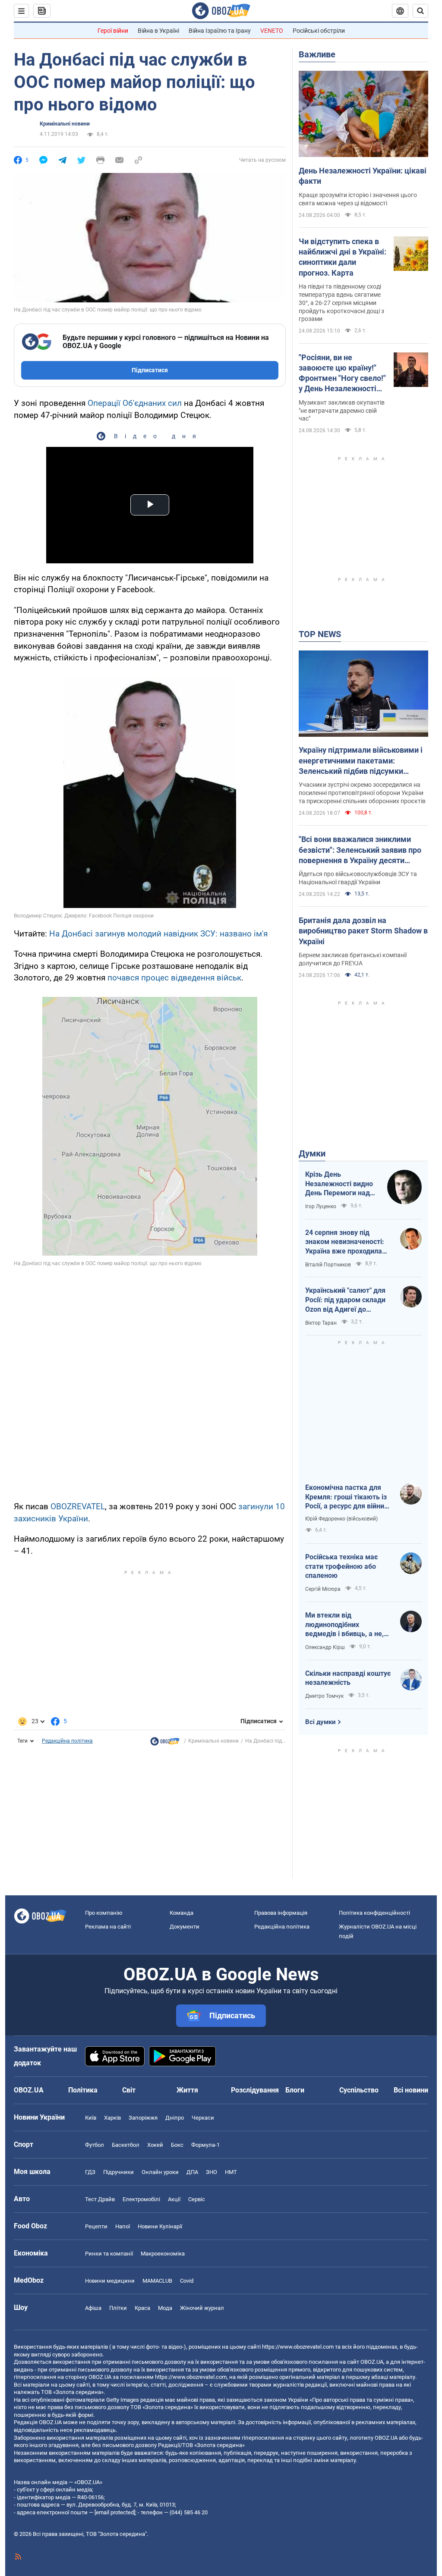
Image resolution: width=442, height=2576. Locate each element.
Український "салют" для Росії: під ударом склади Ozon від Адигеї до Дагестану (345, 1300)
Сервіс (197, 2199)
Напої (123, 2226)
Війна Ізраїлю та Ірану (220, 31)
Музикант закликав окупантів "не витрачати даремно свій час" (342, 411)
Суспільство (359, 2090)
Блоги (295, 2090)
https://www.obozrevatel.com (298, 2347)
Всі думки (320, 1722)
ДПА (192, 2172)
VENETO (272, 31)
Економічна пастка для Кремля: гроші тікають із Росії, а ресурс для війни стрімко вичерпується (346, 1497)
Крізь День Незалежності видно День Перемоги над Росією (339, 1184)
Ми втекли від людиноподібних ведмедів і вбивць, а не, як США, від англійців (344, 1625)
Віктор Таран (321, 1323)
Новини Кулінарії (160, 2226)
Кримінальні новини (65, 124)
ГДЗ (90, 2172)
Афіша (93, 2308)
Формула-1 (205, 2145)
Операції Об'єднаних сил (135, 403)
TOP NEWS (320, 634)
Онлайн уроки (160, 2172)
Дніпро (175, 2118)
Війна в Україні (158, 31)
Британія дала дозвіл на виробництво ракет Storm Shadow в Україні (363, 931)
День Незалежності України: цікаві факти (363, 176)
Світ (129, 2090)
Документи (185, 1927)
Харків (112, 2118)
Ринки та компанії (109, 2254)
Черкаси (203, 2118)
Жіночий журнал (202, 2308)
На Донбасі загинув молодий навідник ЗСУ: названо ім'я (158, 934)
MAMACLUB (157, 2281)
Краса (142, 2308)
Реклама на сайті (108, 1927)
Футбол (95, 2145)
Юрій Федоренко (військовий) (341, 1519)
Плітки (118, 2308)
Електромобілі (141, 2199)
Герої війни (113, 31)
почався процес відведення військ (174, 978)
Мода (165, 2308)
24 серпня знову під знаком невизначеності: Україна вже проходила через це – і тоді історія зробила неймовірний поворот (345, 1242)
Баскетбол (126, 2145)
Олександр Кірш (325, 1647)
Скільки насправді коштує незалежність (348, 1678)
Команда (182, 1913)
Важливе (317, 54)
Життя (187, 2090)
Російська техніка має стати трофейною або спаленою (341, 1566)
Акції (174, 2199)
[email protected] (115, 2512)
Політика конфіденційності (374, 1913)
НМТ (231, 2172)
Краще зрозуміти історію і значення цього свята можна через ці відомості (358, 199)
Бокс (177, 2145)
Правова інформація (281, 1913)
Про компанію (104, 1913)
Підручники (118, 2172)
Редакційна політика (67, 1741)
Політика (83, 2090)
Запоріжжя (143, 2118)
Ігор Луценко (321, 1206)
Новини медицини (110, 2281)
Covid (187, 2281)
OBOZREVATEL (78, 1506)
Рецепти (96, 2226)
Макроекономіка (163, 2254)
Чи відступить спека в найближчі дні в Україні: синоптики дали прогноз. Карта (343, 257)
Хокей (155, 2145)
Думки (312, 1153)
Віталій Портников (328, 1265)
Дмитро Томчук (324, 1696)
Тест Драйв (100, 2199)
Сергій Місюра (323, 1589)
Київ (91, 2118)
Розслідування (255, 2090)
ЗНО (212, 2172)
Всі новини (411, 2090)
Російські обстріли (319, 31)
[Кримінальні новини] (165, 1744)
